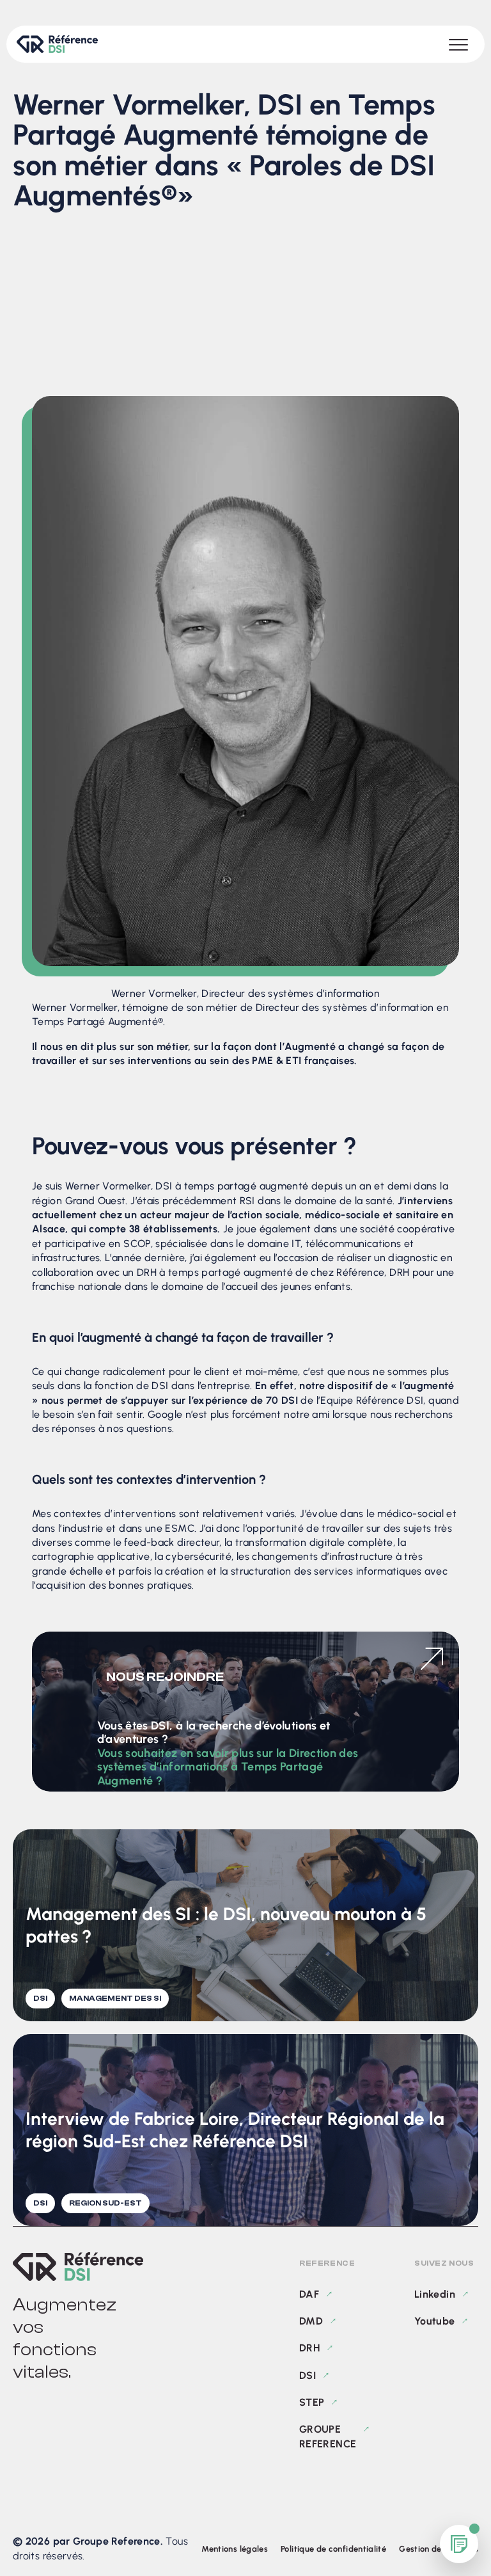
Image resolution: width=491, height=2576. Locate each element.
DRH (309, 2348)
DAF (309, 2294)
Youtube (435, 2321)
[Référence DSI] (78, 2267)
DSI (308, 2375)
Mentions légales (235, 2549)
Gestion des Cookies (439, 2549)
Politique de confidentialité (333, 2549)
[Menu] (458, 44)
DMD (311, 2321)
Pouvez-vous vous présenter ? (125, 300)
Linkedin (435, 2294)
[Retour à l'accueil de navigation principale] (57, 44)
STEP (312, 2402)
